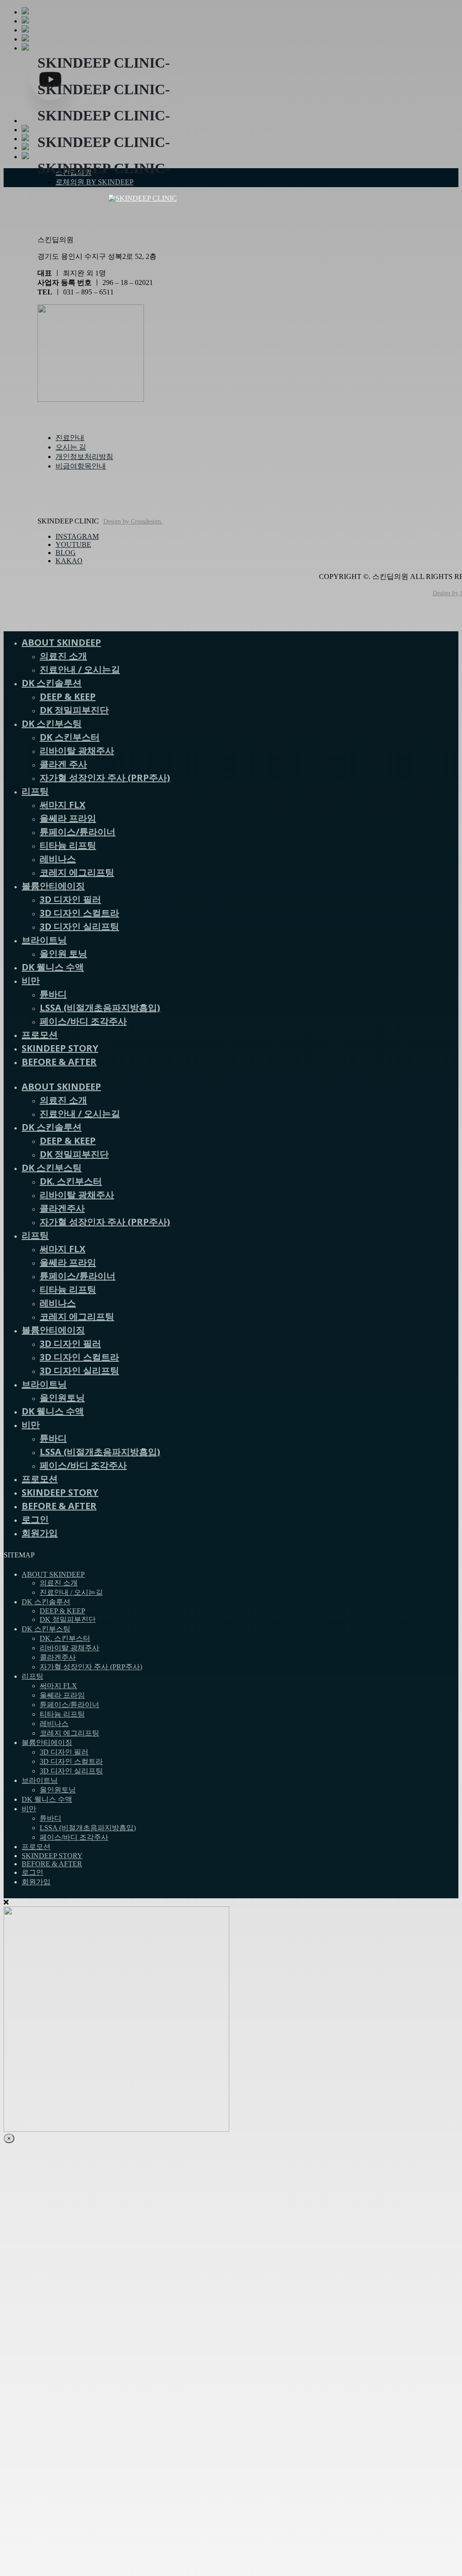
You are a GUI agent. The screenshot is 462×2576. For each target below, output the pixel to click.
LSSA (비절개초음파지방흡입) (100, 1008)
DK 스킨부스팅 (52, 723)
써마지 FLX (62, 805)
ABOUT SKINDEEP (61, 642)
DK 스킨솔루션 (52, 683)
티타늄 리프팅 (68, 845)
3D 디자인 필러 (70, 899)
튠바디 (53, 994)
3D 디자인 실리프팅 (79, 926)
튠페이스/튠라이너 (78, 832)
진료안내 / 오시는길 (80, 669)
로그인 (35, 1519)
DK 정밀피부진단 (74, 710)
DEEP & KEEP (68, 696)
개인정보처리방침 (84, 457)
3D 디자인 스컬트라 (79, 913)
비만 (31, 980)
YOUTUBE (73, 544)
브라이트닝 (44, 940)
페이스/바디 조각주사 (83, 1021)
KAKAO (69, 561)
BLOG (66, 553)
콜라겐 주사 (63, 764)
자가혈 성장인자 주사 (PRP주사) (105, 778)
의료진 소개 (63, 656)
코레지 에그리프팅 (77, 872)
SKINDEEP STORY (60, 1048)
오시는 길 (71, 447)
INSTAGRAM (77, 536)
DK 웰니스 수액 (53, 967)
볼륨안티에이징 (53, 886)
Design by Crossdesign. (133, 521)
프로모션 (40, 1035)
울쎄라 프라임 (68, 818)
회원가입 (40, 1533)
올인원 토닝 (63, 953)
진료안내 (70, 438)
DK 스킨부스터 (70, 737)
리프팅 (35, 791)
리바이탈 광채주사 (77, 751)
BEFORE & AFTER (59, 1062)
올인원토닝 (62, 1398)
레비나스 (58, 859)
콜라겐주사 (62, 1208)
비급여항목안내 (81, 466)
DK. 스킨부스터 (71, 1181)
